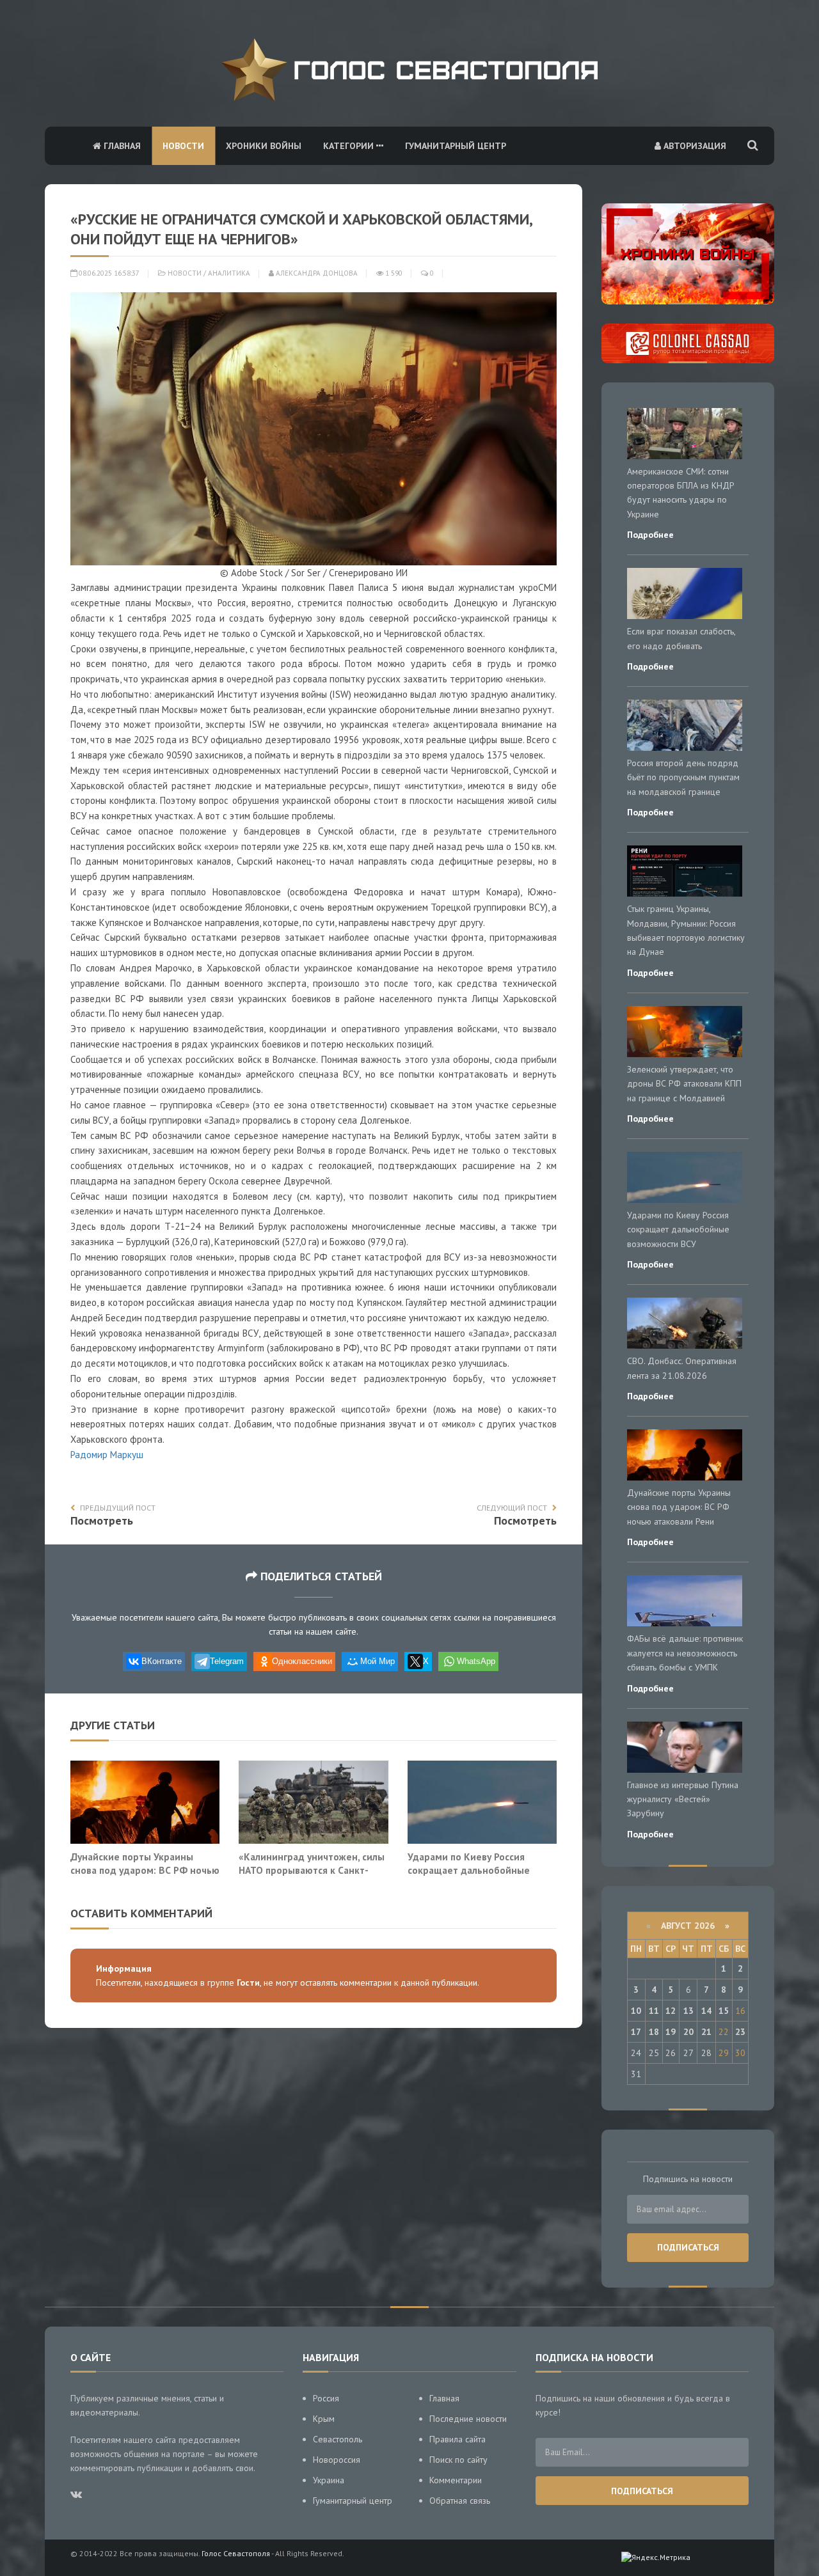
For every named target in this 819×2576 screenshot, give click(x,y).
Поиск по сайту (458, 2460)
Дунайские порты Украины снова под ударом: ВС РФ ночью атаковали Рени (145, 1870)
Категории (350, 146)
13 (688, 2011)
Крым (324, 2419)
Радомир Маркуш (107, 1455)
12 (671, 2011)
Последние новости (468, 2419)
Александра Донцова (316, 273)
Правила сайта (457, 2439)
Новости (183, 146)
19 (671, 2032)
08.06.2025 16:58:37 (108, 273)
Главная (121, 146)
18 (654, 2032)
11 (654, 2011)
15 (724, 2011)
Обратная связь (460, 2501)
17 (636, 2032)
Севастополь (338, 2439)
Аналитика (229, 273)
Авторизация (694, 146)
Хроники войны (264, 146)
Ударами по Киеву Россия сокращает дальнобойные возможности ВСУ (469, 1870)
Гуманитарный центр (456, 146)
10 (636, 2011)
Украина (329, 2480)
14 (706, 2011)
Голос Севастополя (236, 2553)
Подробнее (650, 535)
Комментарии (456, 2480)
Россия (326, 2398)
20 (688, 2032)
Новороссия (337, 2460)
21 (706, 2032)
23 (740, 2032)
